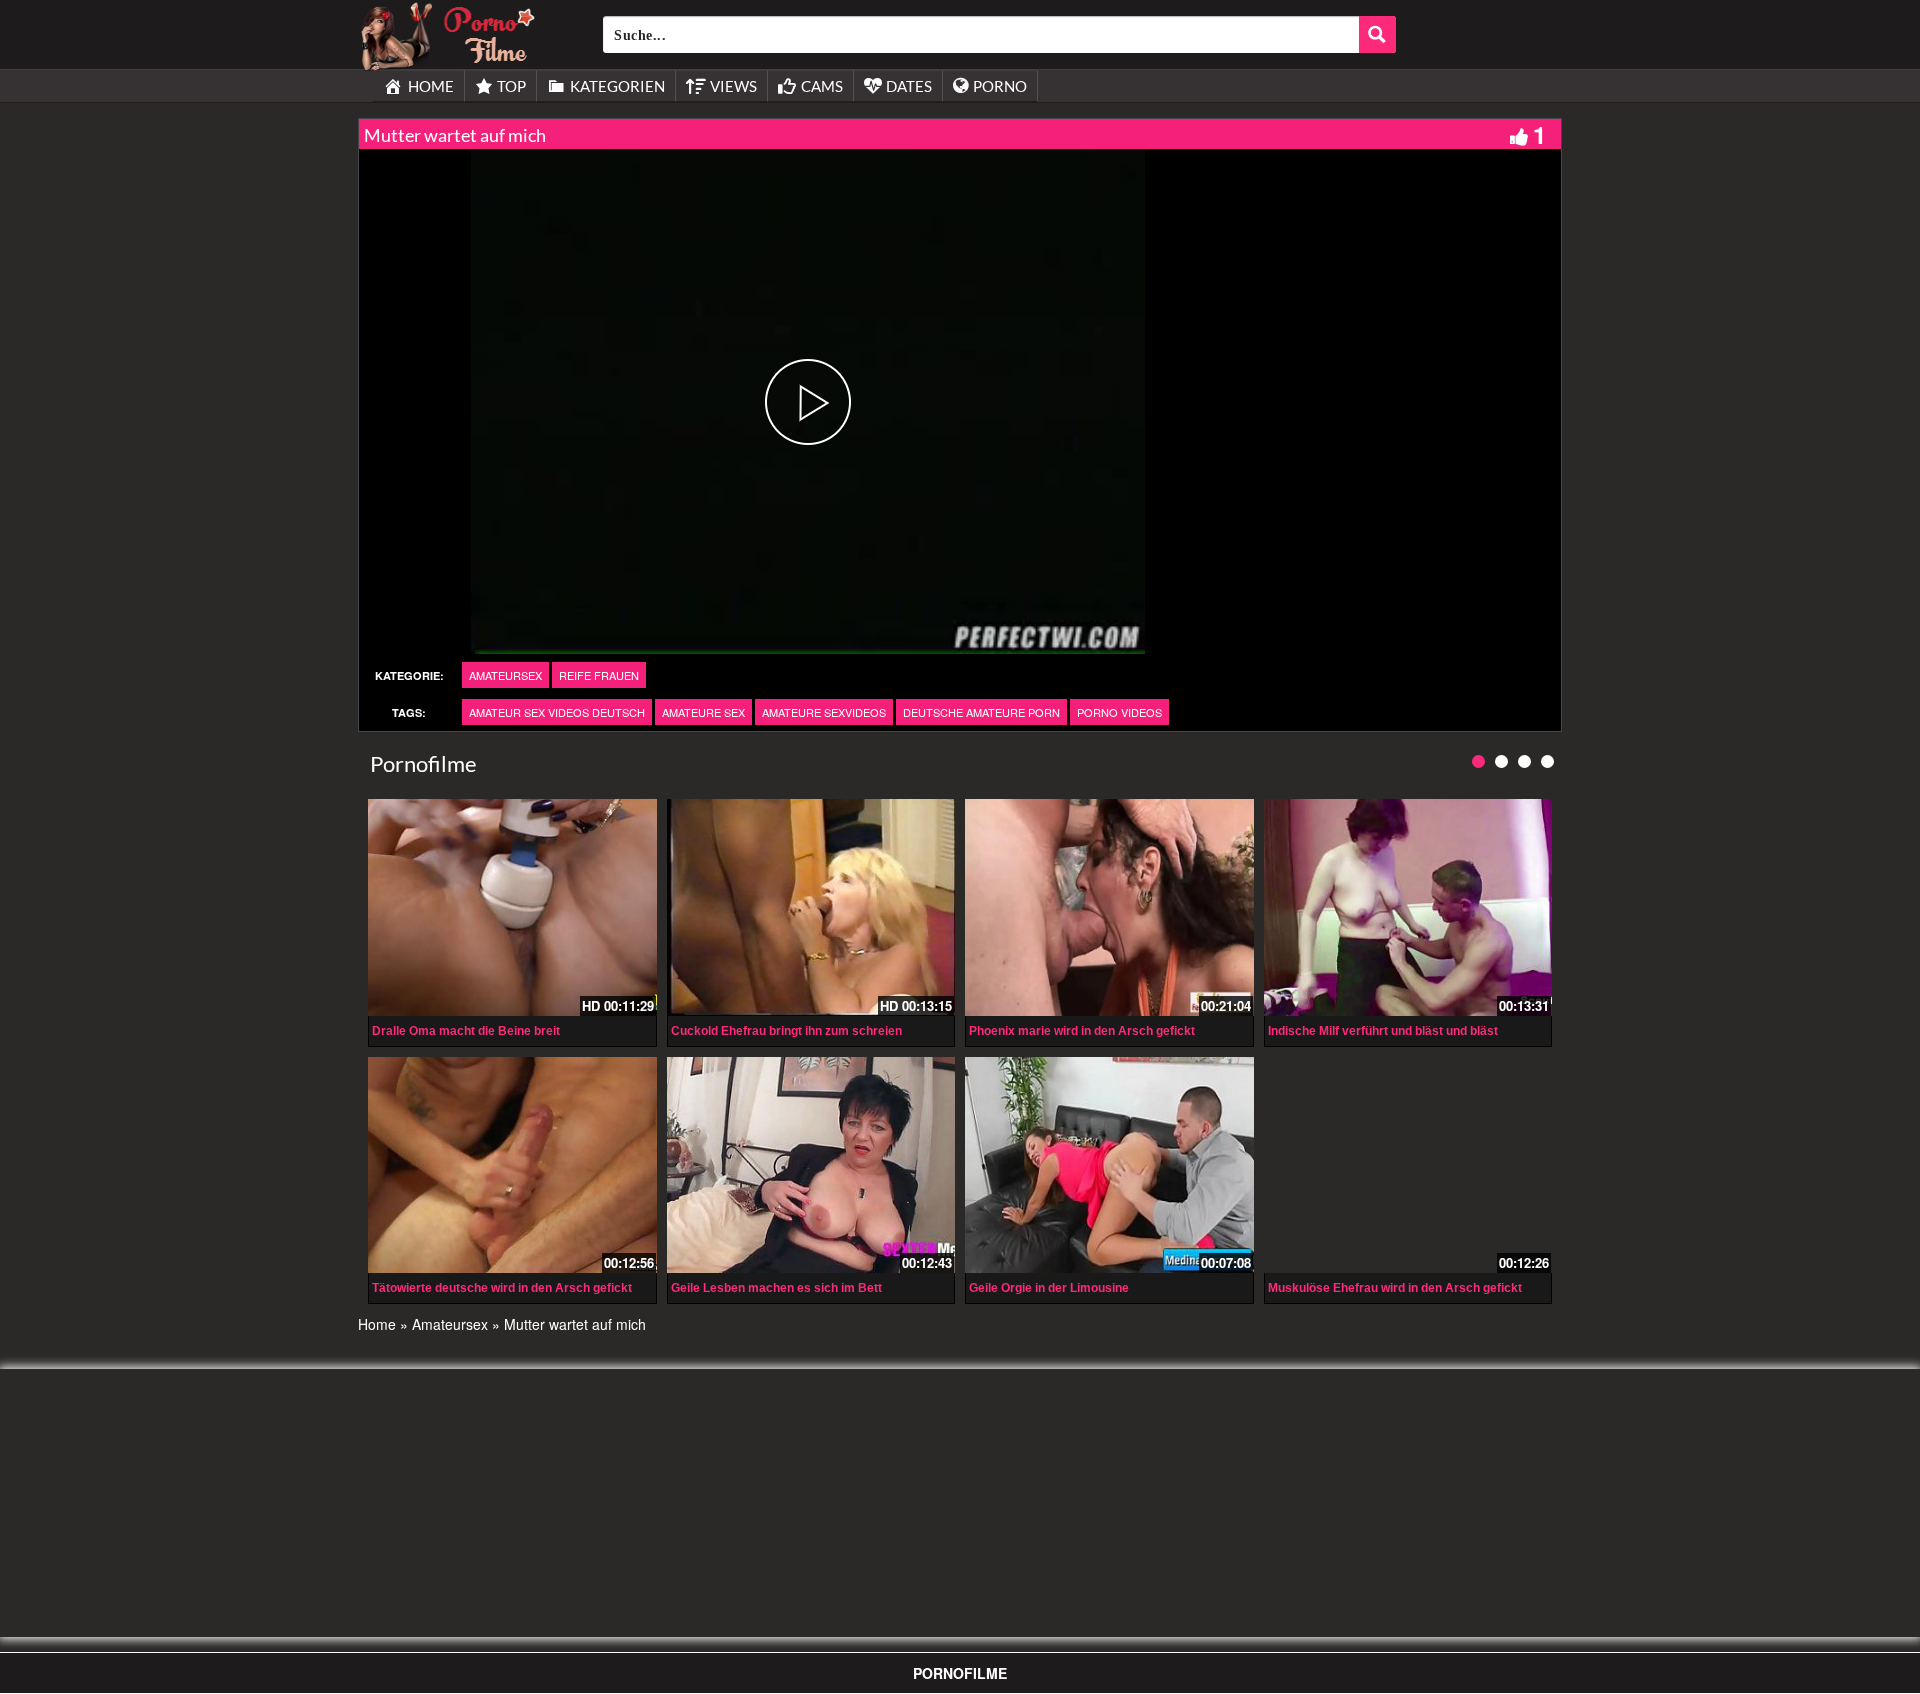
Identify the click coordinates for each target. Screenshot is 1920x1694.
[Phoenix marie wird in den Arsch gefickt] (1109, 907)
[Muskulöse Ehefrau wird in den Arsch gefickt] (1408, 1165)
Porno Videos (1119, 712)
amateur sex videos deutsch (557, 712)
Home (377, 1324)
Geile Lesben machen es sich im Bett (776, 1288)
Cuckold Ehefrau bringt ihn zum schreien (786, 1031)
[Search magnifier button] (1377, 34)
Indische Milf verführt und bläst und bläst (1383, 1031)
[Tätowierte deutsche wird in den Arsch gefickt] (512, 1165)
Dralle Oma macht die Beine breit (466, 1031)
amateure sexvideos (824, 712)
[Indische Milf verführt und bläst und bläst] (1408, 907)
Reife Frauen (599, 675)
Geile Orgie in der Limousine (1049, 1288)
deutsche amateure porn (981, 712)
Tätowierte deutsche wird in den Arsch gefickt (502, 1288)
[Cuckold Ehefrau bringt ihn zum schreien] (811, 907)
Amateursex (505, 675)
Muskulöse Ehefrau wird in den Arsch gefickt (1395, 1288)
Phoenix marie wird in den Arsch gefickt (1082, 1031)
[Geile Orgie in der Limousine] (1109, 1162)
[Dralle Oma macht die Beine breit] (512, 907)
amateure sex (703, 712)
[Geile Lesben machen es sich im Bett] (811, 1165)
